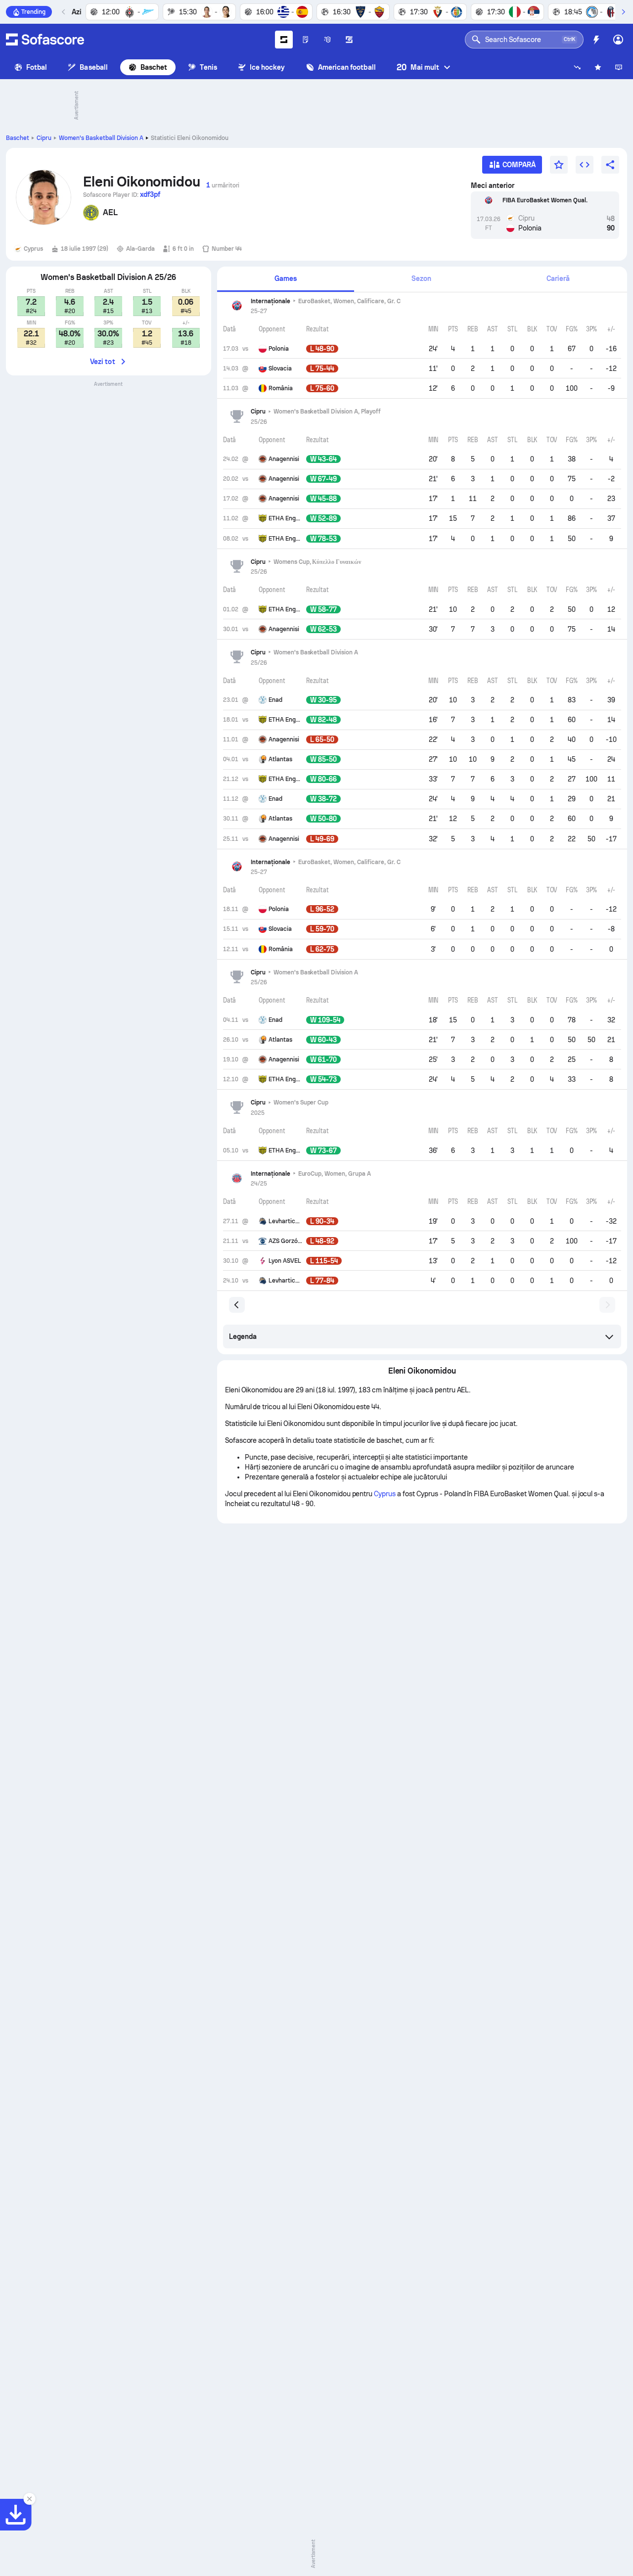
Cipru (44, 138)
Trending (33, 12)
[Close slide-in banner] (30, 2499)
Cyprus (385, 1494)
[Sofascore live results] (45, 40)
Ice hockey (268, 67)
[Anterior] (64, 12)
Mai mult (418, 67)
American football (347, 67)
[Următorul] (623, 12)
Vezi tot (103, 362)
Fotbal (37, 67)
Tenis (208, 67)
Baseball (94, 67)
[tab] (286, 279)
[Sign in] (618, 40)
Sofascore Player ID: (122, 194)
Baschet (154, 67)
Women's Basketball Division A (101, 138)
